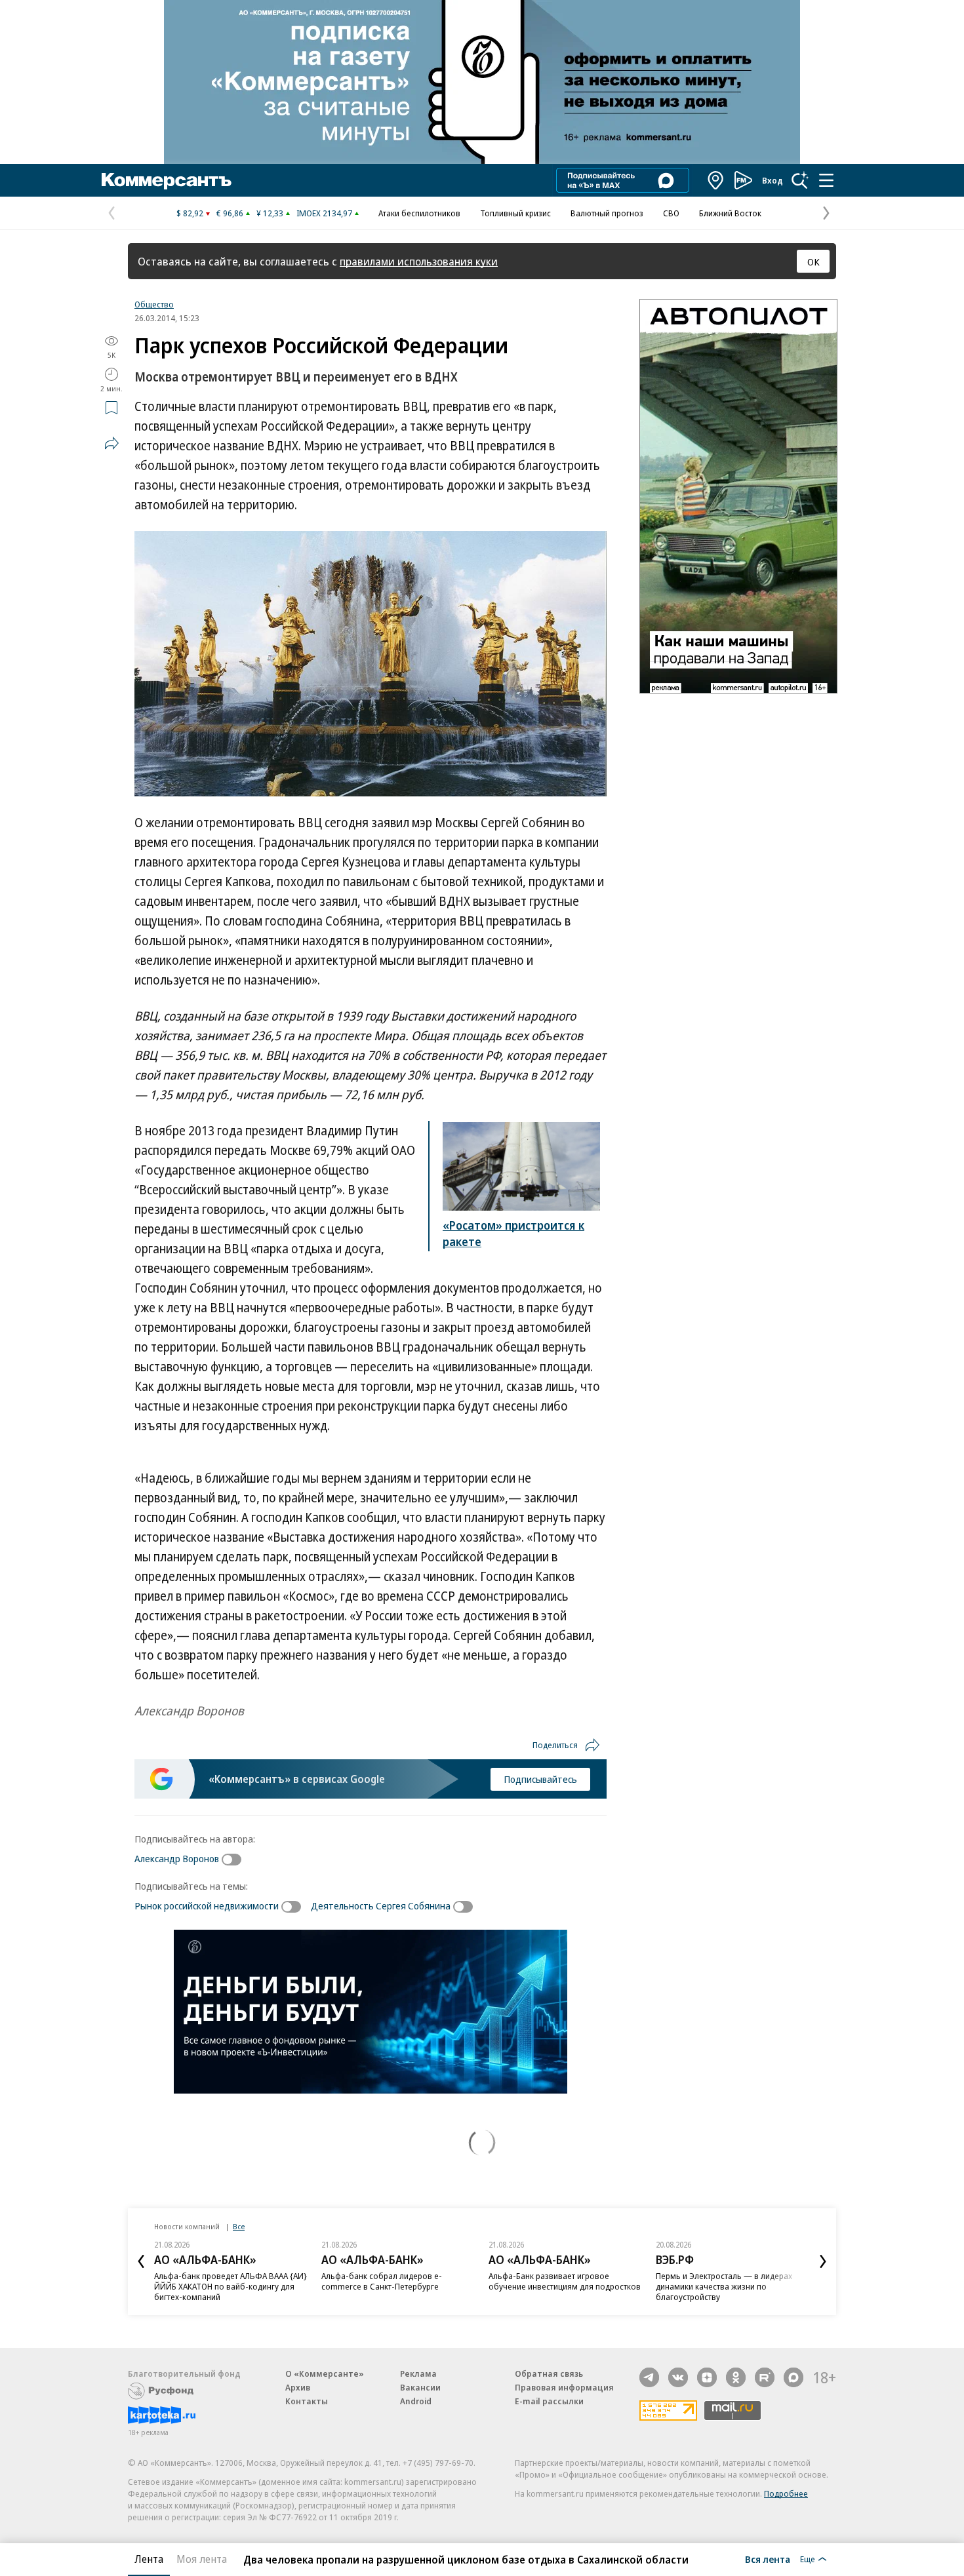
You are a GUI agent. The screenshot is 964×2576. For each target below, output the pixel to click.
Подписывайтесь (540, 1779)
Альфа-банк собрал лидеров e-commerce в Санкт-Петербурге (382, 2281)
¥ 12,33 (270, 213)
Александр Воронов (177, 1858)
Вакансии (420, 2387)
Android (416, 2401)
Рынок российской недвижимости (207, 1905)
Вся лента (768, 2559)
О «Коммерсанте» (325, 2373)
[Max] (793, 2377)
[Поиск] (800, 180)
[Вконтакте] (678, 2377)
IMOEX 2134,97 (324, 213)
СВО (671, 213)
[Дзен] (707, 2377)
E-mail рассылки (549, 2401)
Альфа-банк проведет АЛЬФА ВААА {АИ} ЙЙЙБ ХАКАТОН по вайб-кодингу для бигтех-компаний (231, 2286)
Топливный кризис (515, 213)
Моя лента (202, 2559)
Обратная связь (549, 2373)
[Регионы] (716, 180)
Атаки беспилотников (419, 213)
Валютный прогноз (607, 213)
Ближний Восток (730, 213)
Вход (773, 180)
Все (239, 2226)
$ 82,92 (190, 213)
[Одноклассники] (736, 2377)
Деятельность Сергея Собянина (381, 1905)
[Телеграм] (649, 2377)
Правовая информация (564, 2387)
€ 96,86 (230, 213)
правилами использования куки (419, 261)
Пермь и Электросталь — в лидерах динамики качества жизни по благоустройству (724, 2286)
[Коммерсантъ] (167, 180)
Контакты (307, 2401)
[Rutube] (765, 2377)
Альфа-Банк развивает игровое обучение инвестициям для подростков (565, 2281)
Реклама (418, 2373)
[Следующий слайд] (823, 2261)
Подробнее (786, 2493)
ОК (813, 262)
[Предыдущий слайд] (141, 2261)
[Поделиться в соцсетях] (111, 443)
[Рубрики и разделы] (826, 180)
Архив (298, 2387)
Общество (154, 304)
